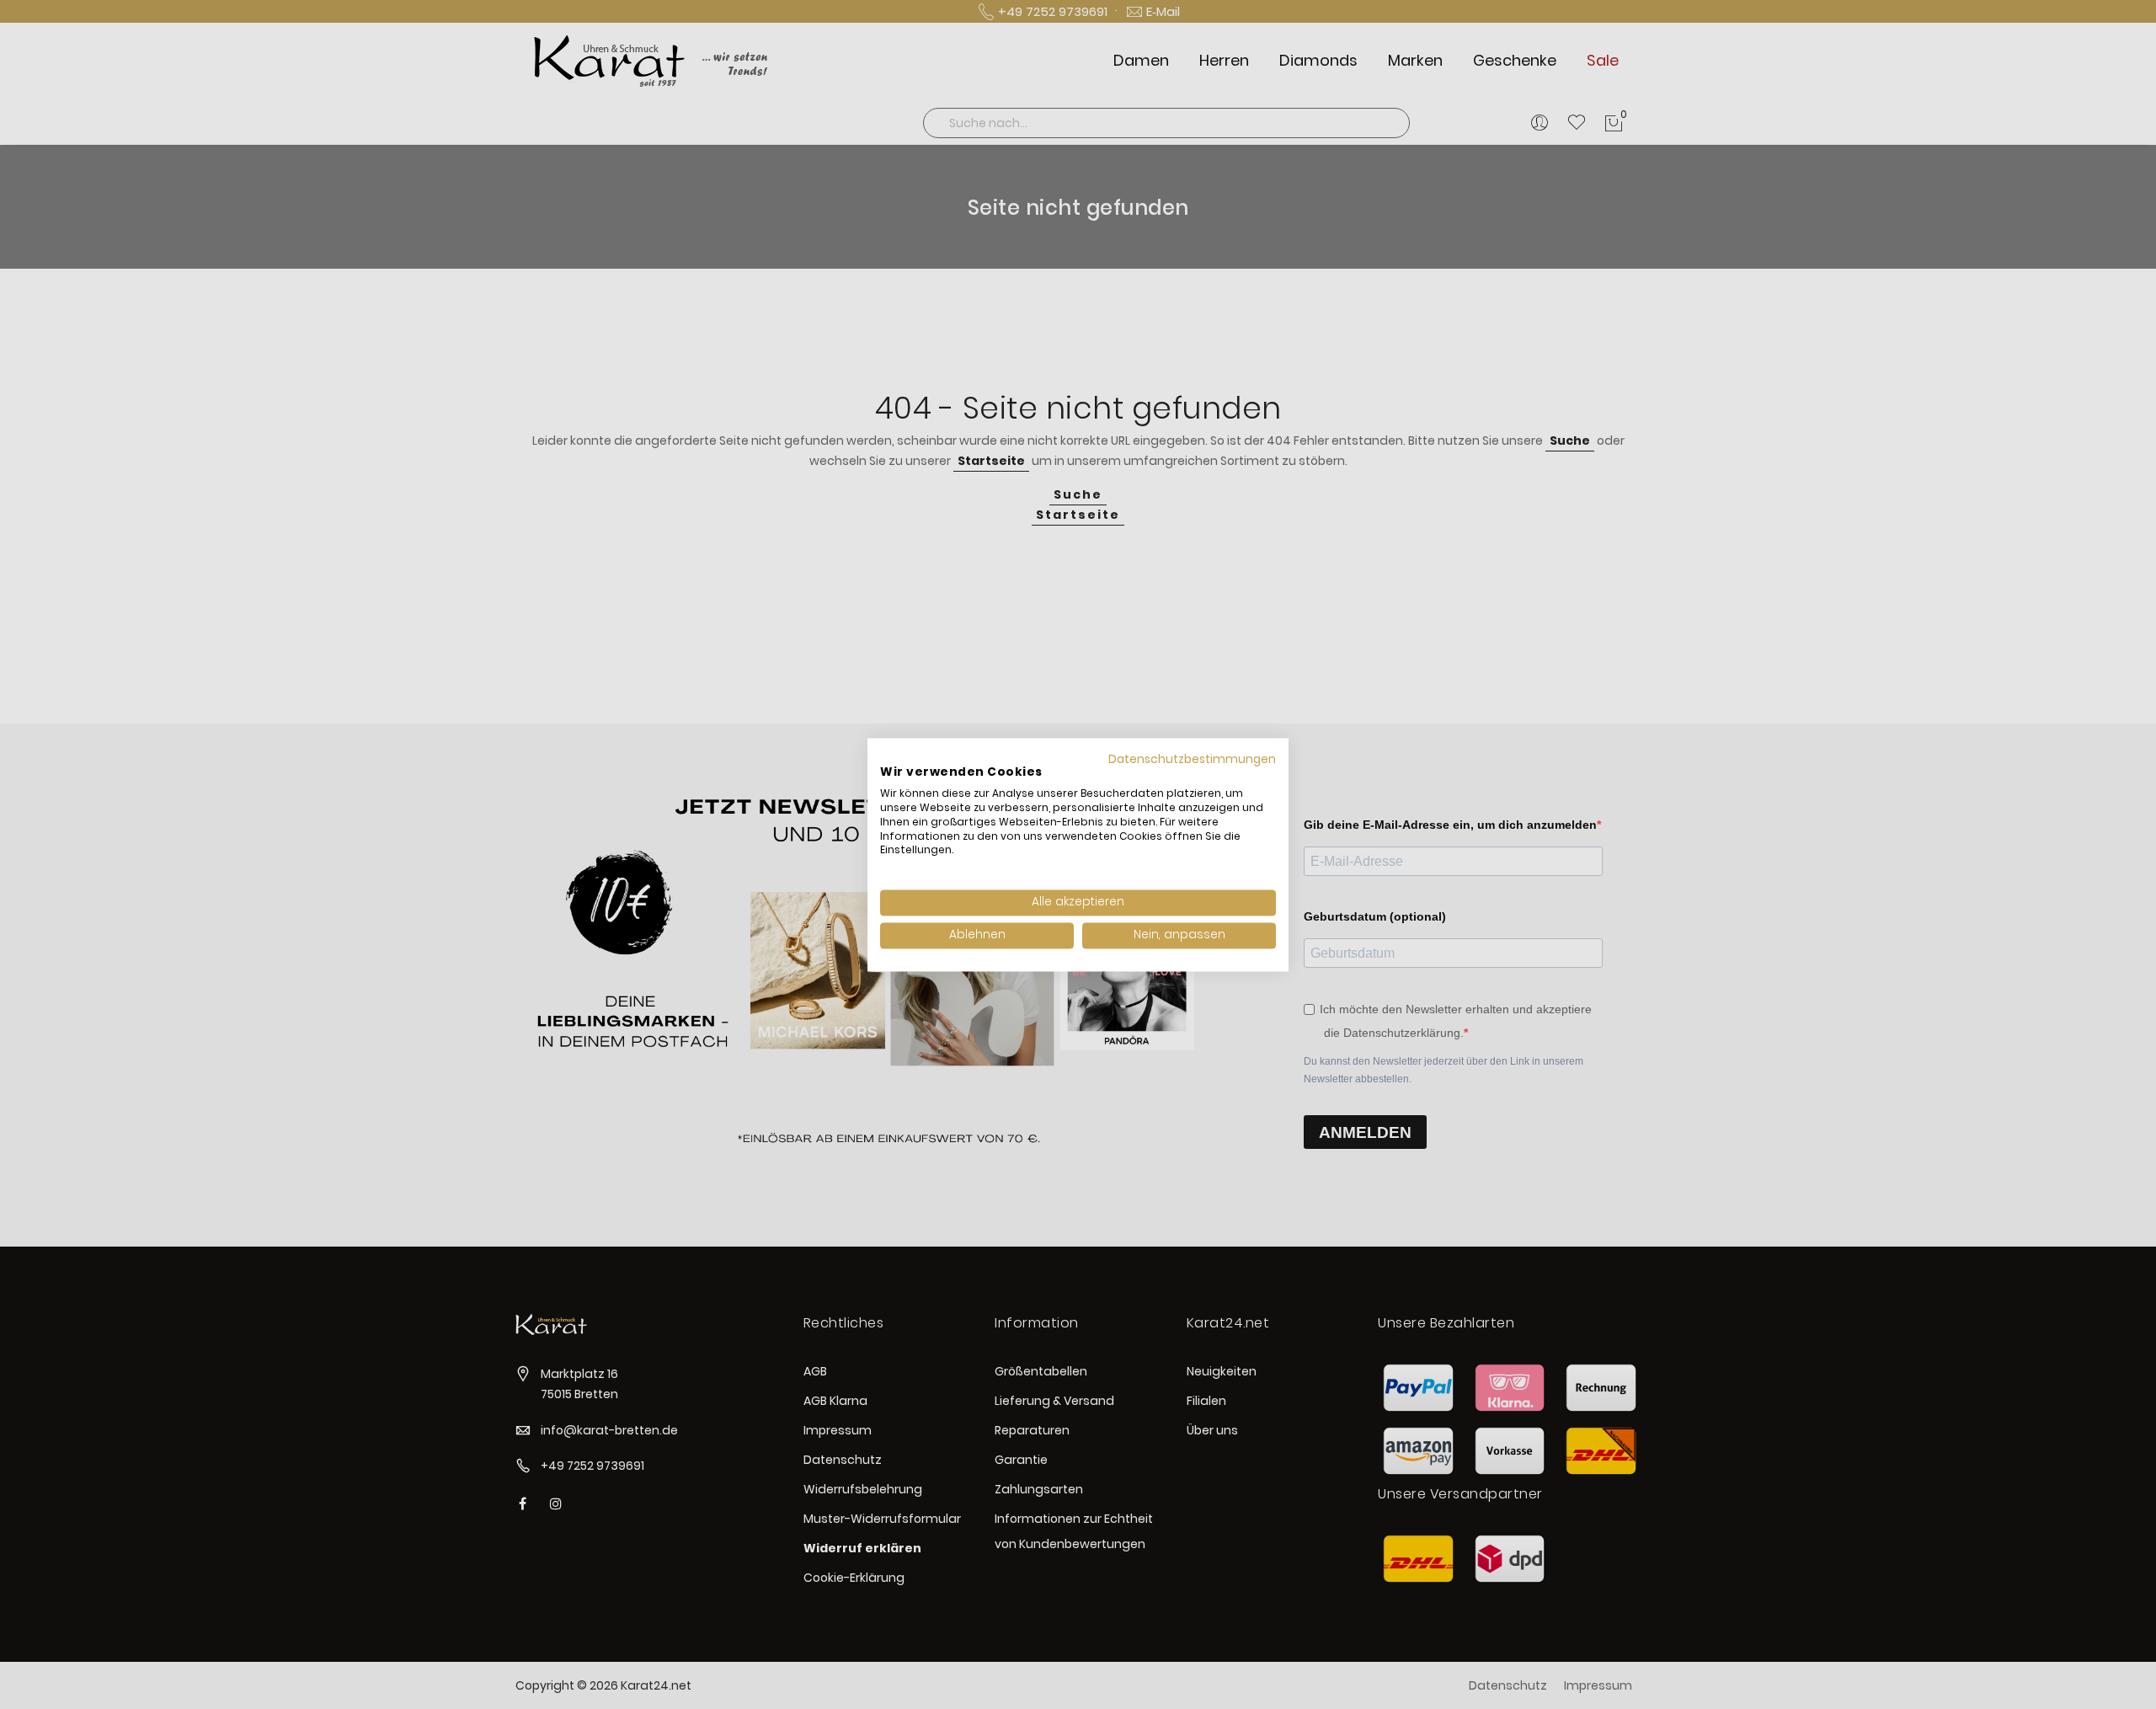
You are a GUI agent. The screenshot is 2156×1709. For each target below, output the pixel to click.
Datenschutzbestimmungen (1192, 759)
